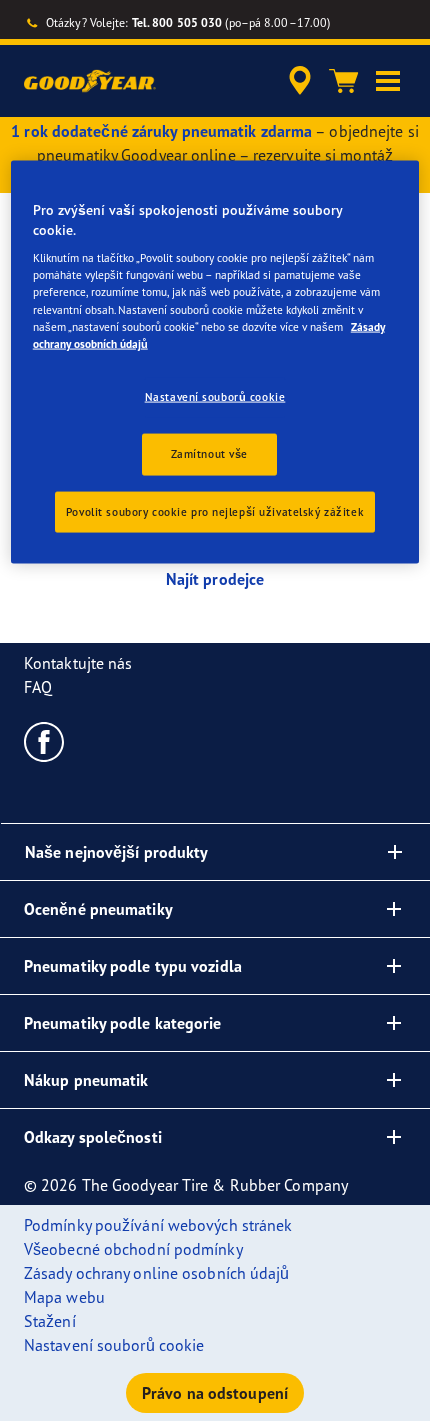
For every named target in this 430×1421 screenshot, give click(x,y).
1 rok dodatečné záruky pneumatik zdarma (161, 131)
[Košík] (344, 81)
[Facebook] (44, 741)
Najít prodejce (215, 579)
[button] (388, 81)
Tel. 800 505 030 (177, 22)
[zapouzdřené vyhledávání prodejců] (300, 81)
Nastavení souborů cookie (215, 396)
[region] (215, 362)
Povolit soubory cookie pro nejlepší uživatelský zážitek (215, 511)
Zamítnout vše (209, 453)
